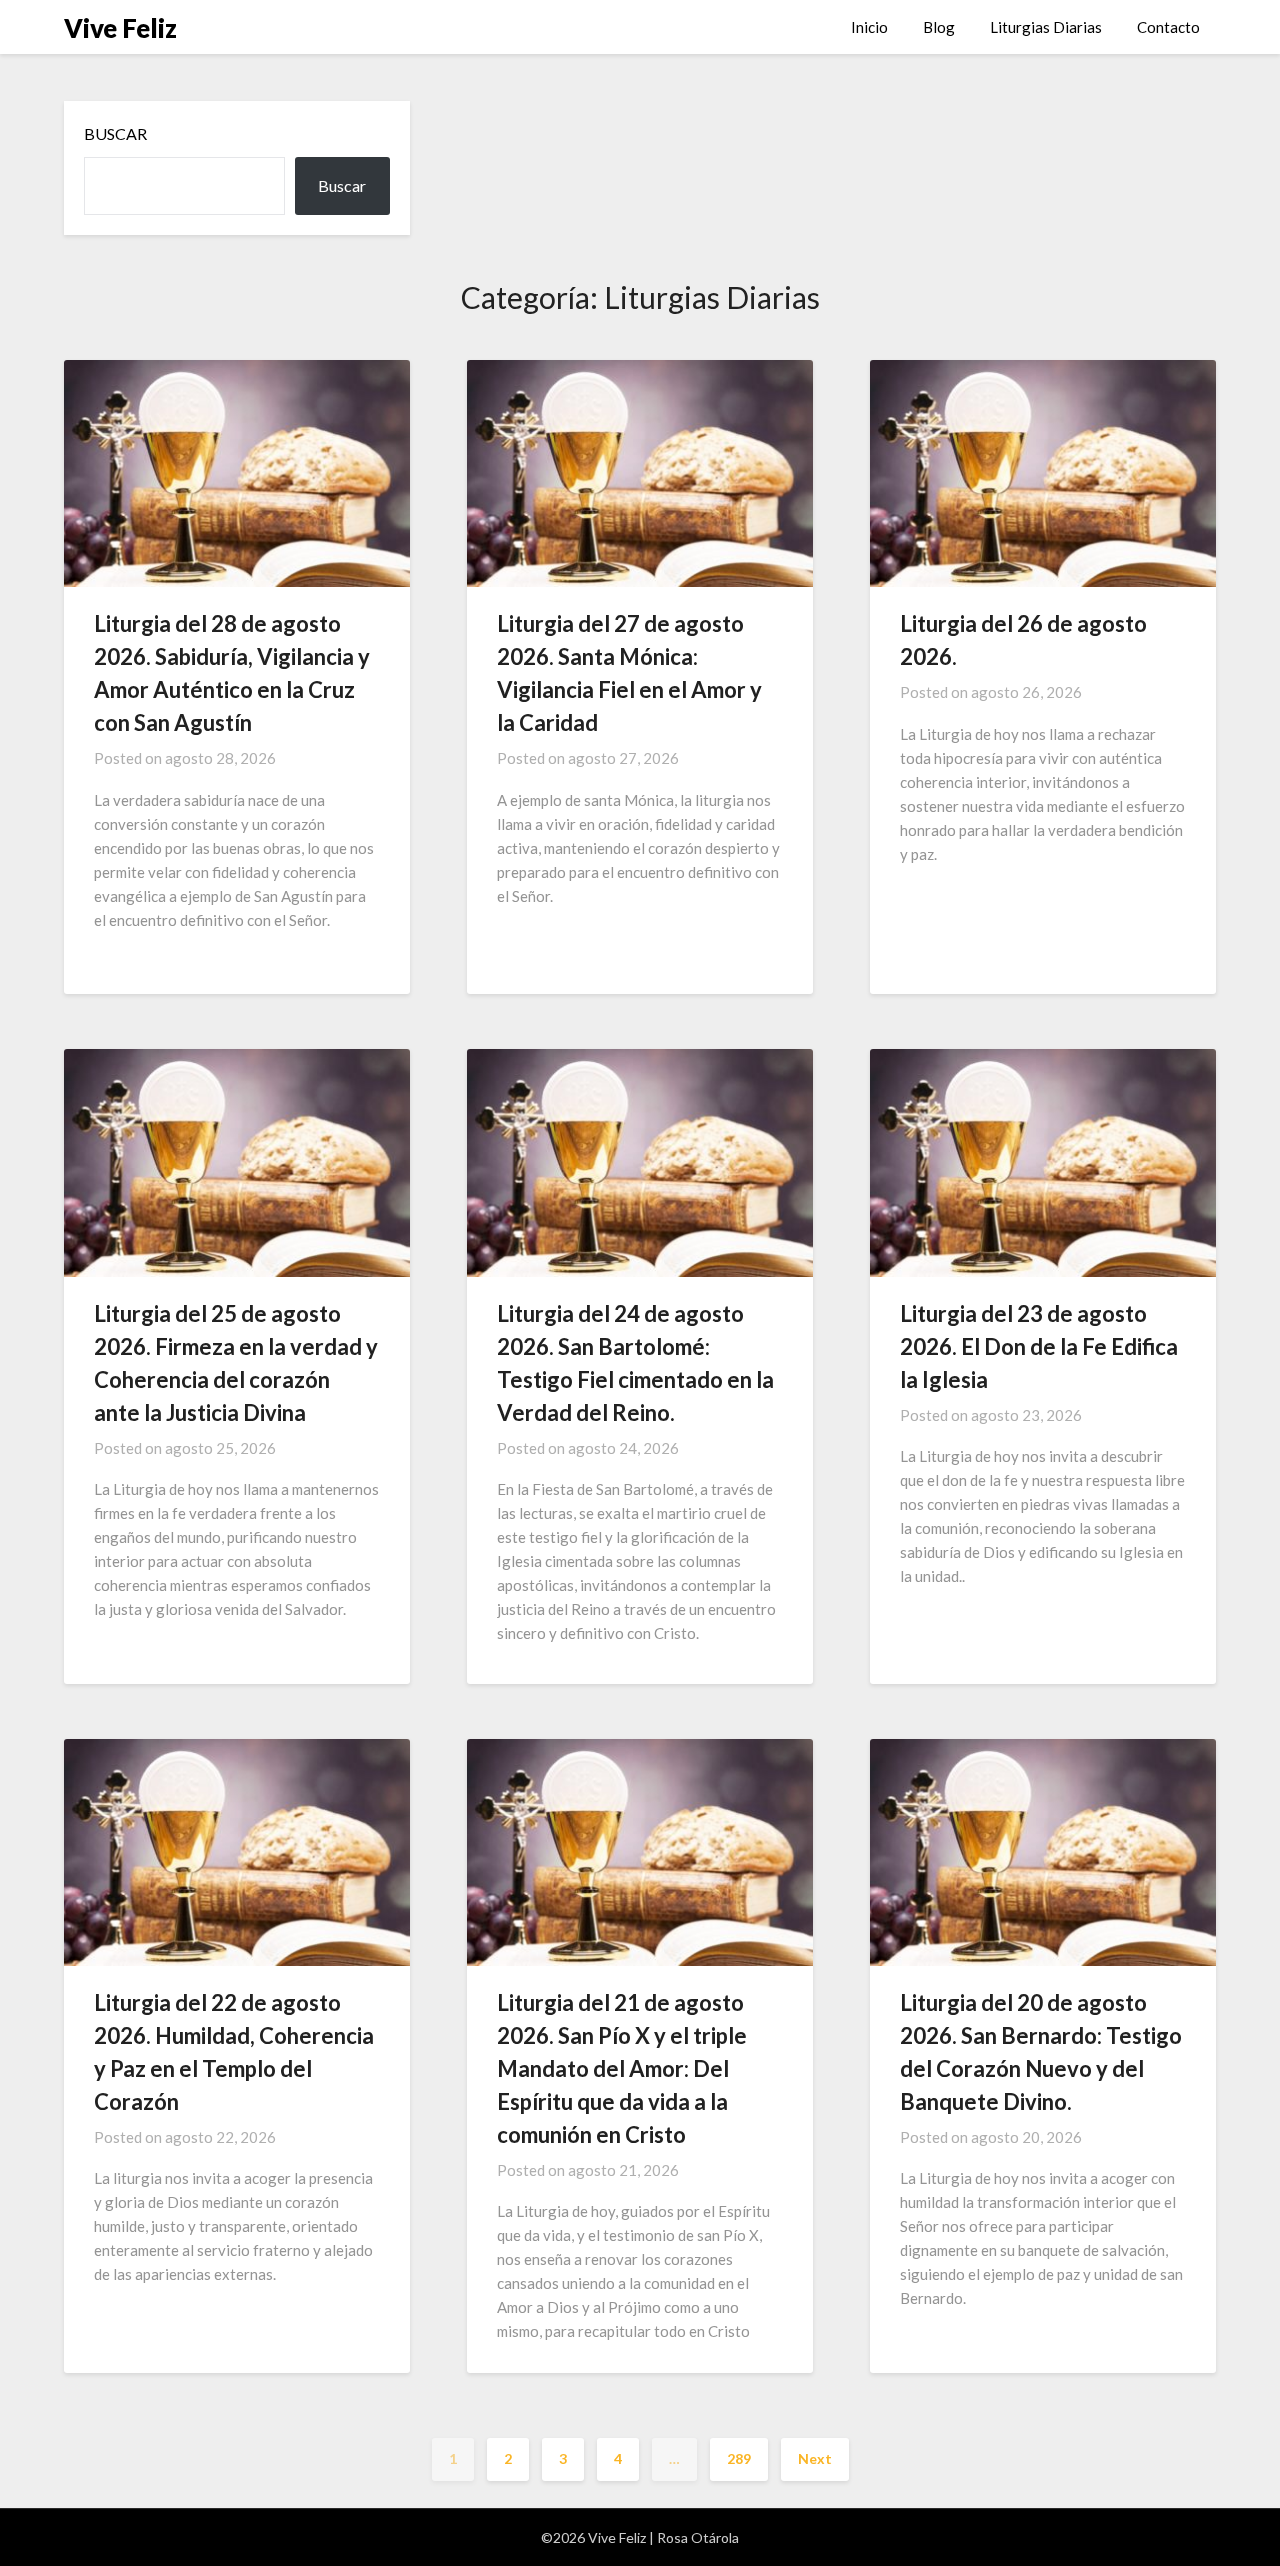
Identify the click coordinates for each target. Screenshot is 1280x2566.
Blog (939, 27)
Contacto (1168, 27)
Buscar (115, 133)
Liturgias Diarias (1046, 27)
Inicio (869, 27)
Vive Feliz (120, 28)
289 (739, 2458)
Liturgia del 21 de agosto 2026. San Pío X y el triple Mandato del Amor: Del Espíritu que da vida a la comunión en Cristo (622, 2068)
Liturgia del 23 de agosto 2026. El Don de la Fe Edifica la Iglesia (1039, 1346)
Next (815, 2458)
